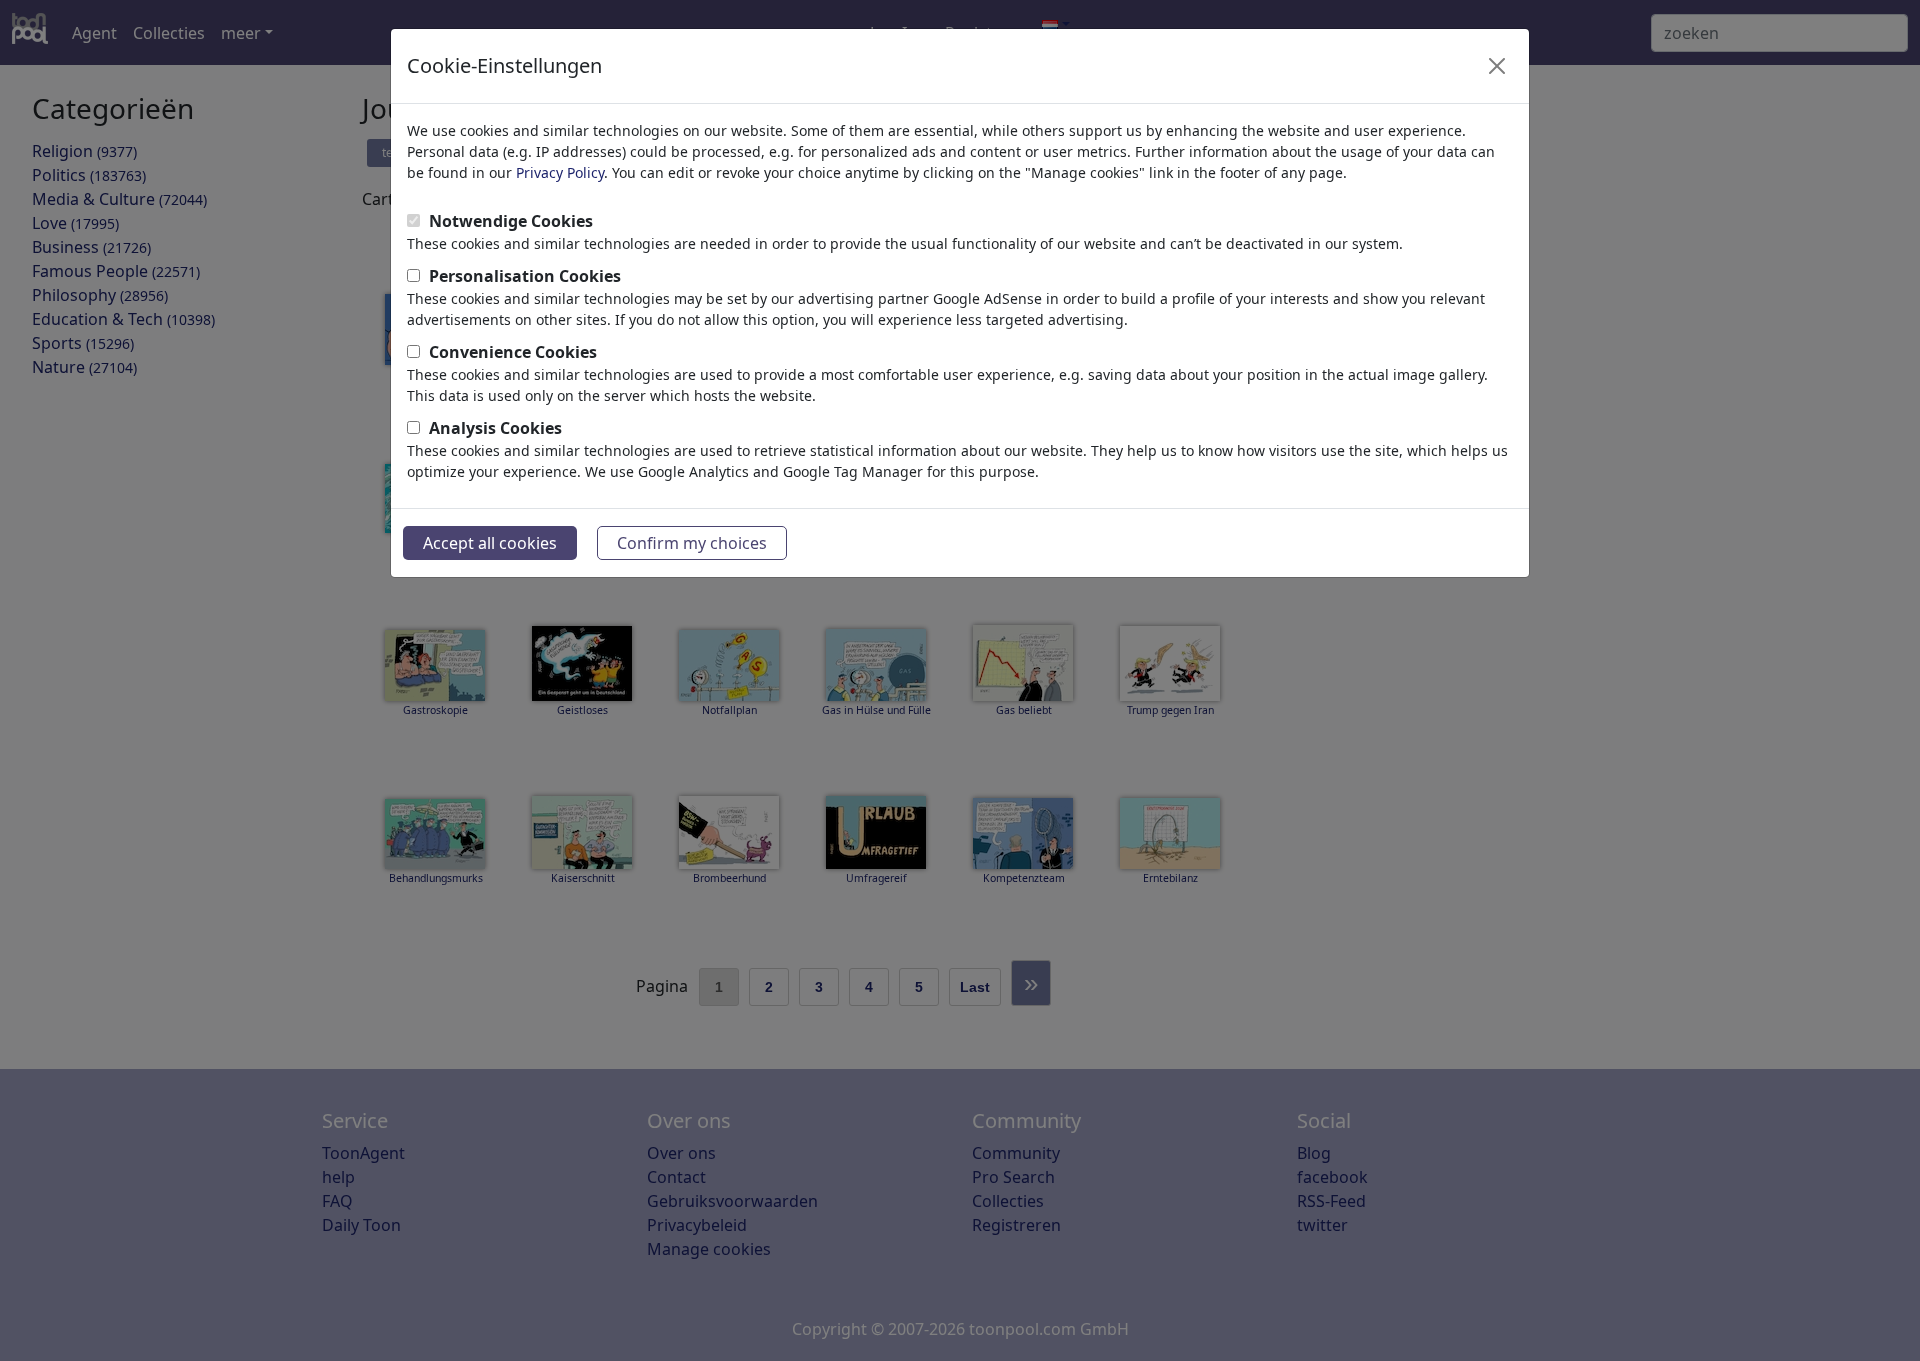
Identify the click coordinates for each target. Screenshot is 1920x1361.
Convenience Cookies (513, 352)
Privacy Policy (560, 172)
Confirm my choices (692, 543)
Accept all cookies (490, 543)
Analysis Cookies (495, 428)
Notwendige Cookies (511, 221)
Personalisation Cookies (525, 276)
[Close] (1497, 66)
